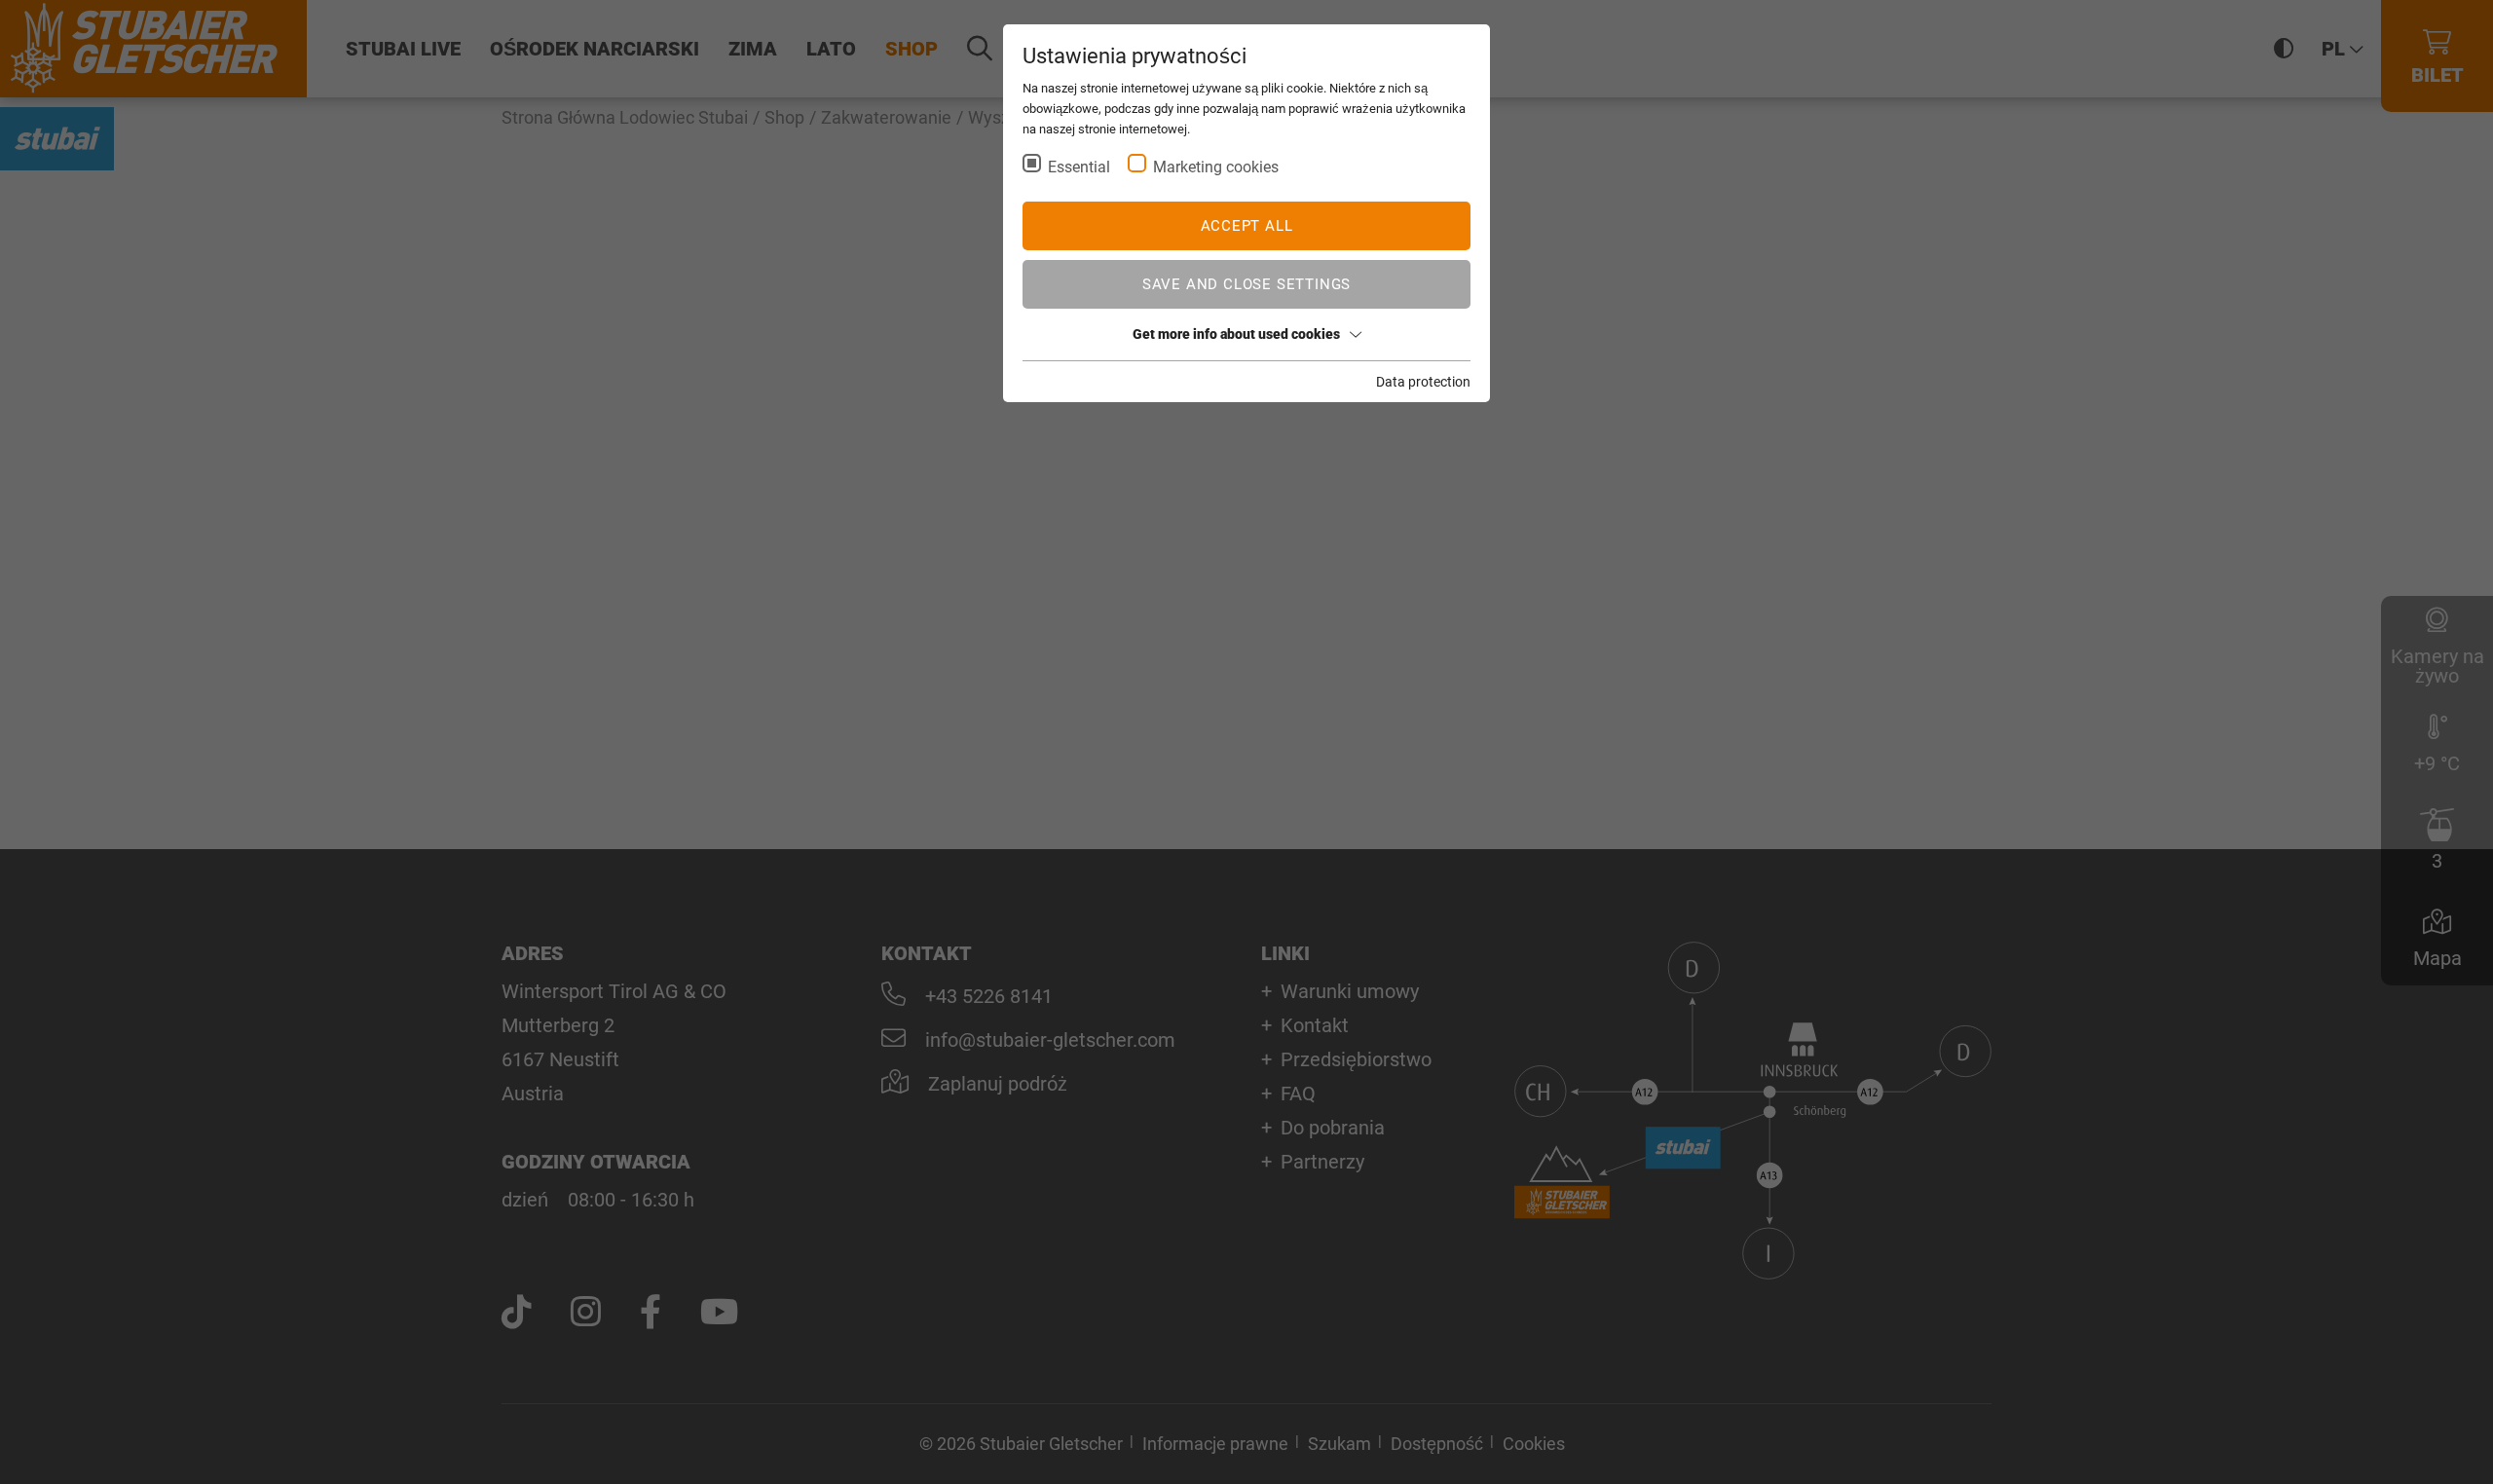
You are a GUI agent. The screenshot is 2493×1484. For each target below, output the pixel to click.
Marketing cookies (1216, 167)
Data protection (1423, 382)
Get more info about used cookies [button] (1236, 334)
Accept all (1247, 226)
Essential (1079, 167)
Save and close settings (1246, 284)
